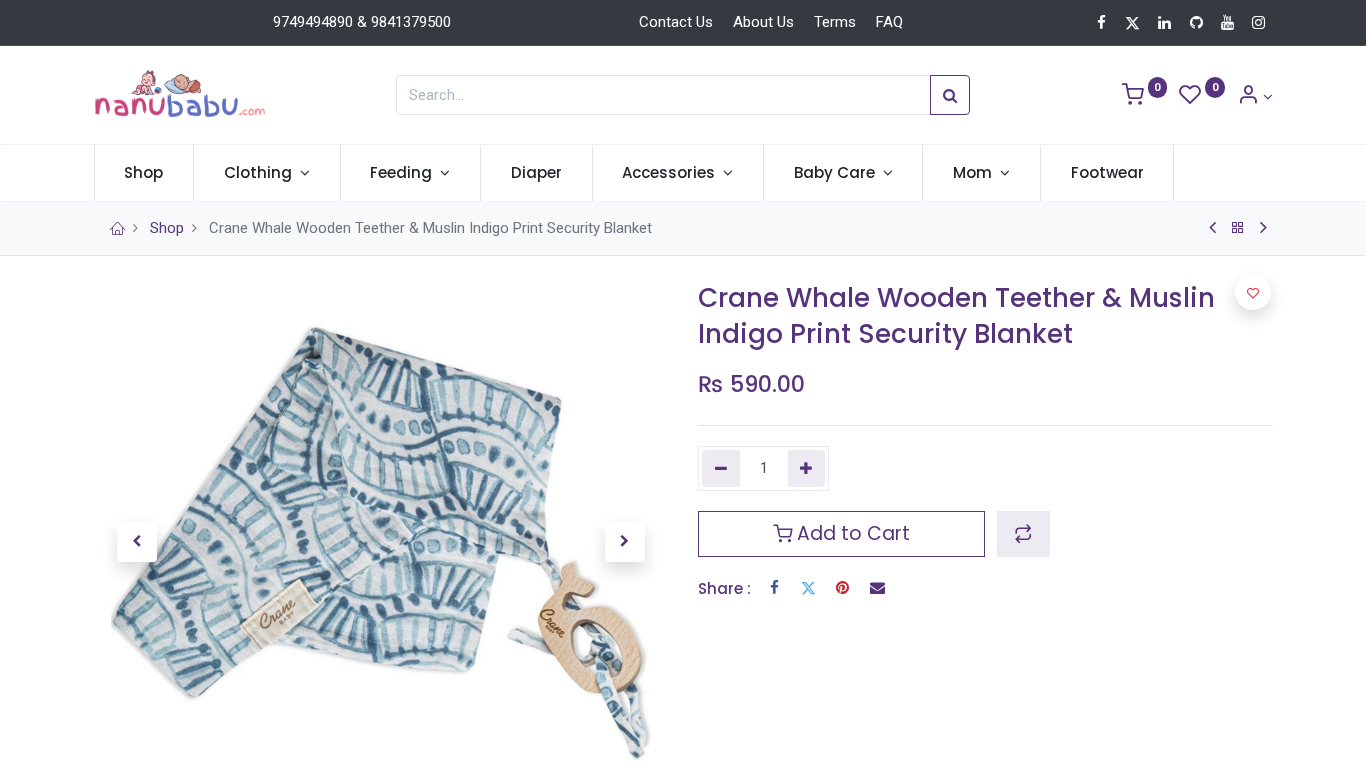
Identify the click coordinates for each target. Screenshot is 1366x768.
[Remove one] (721, 468)
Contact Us (676, 22)
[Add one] (807, 468)
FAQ (889, 22)
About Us (763, 22)
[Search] (950, 95)
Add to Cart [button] (851, 533)
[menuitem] (144, 172)
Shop (167, 228)
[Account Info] (1255, 97)
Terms (835, 22)
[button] (137, 542)
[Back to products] (1238, 228)
